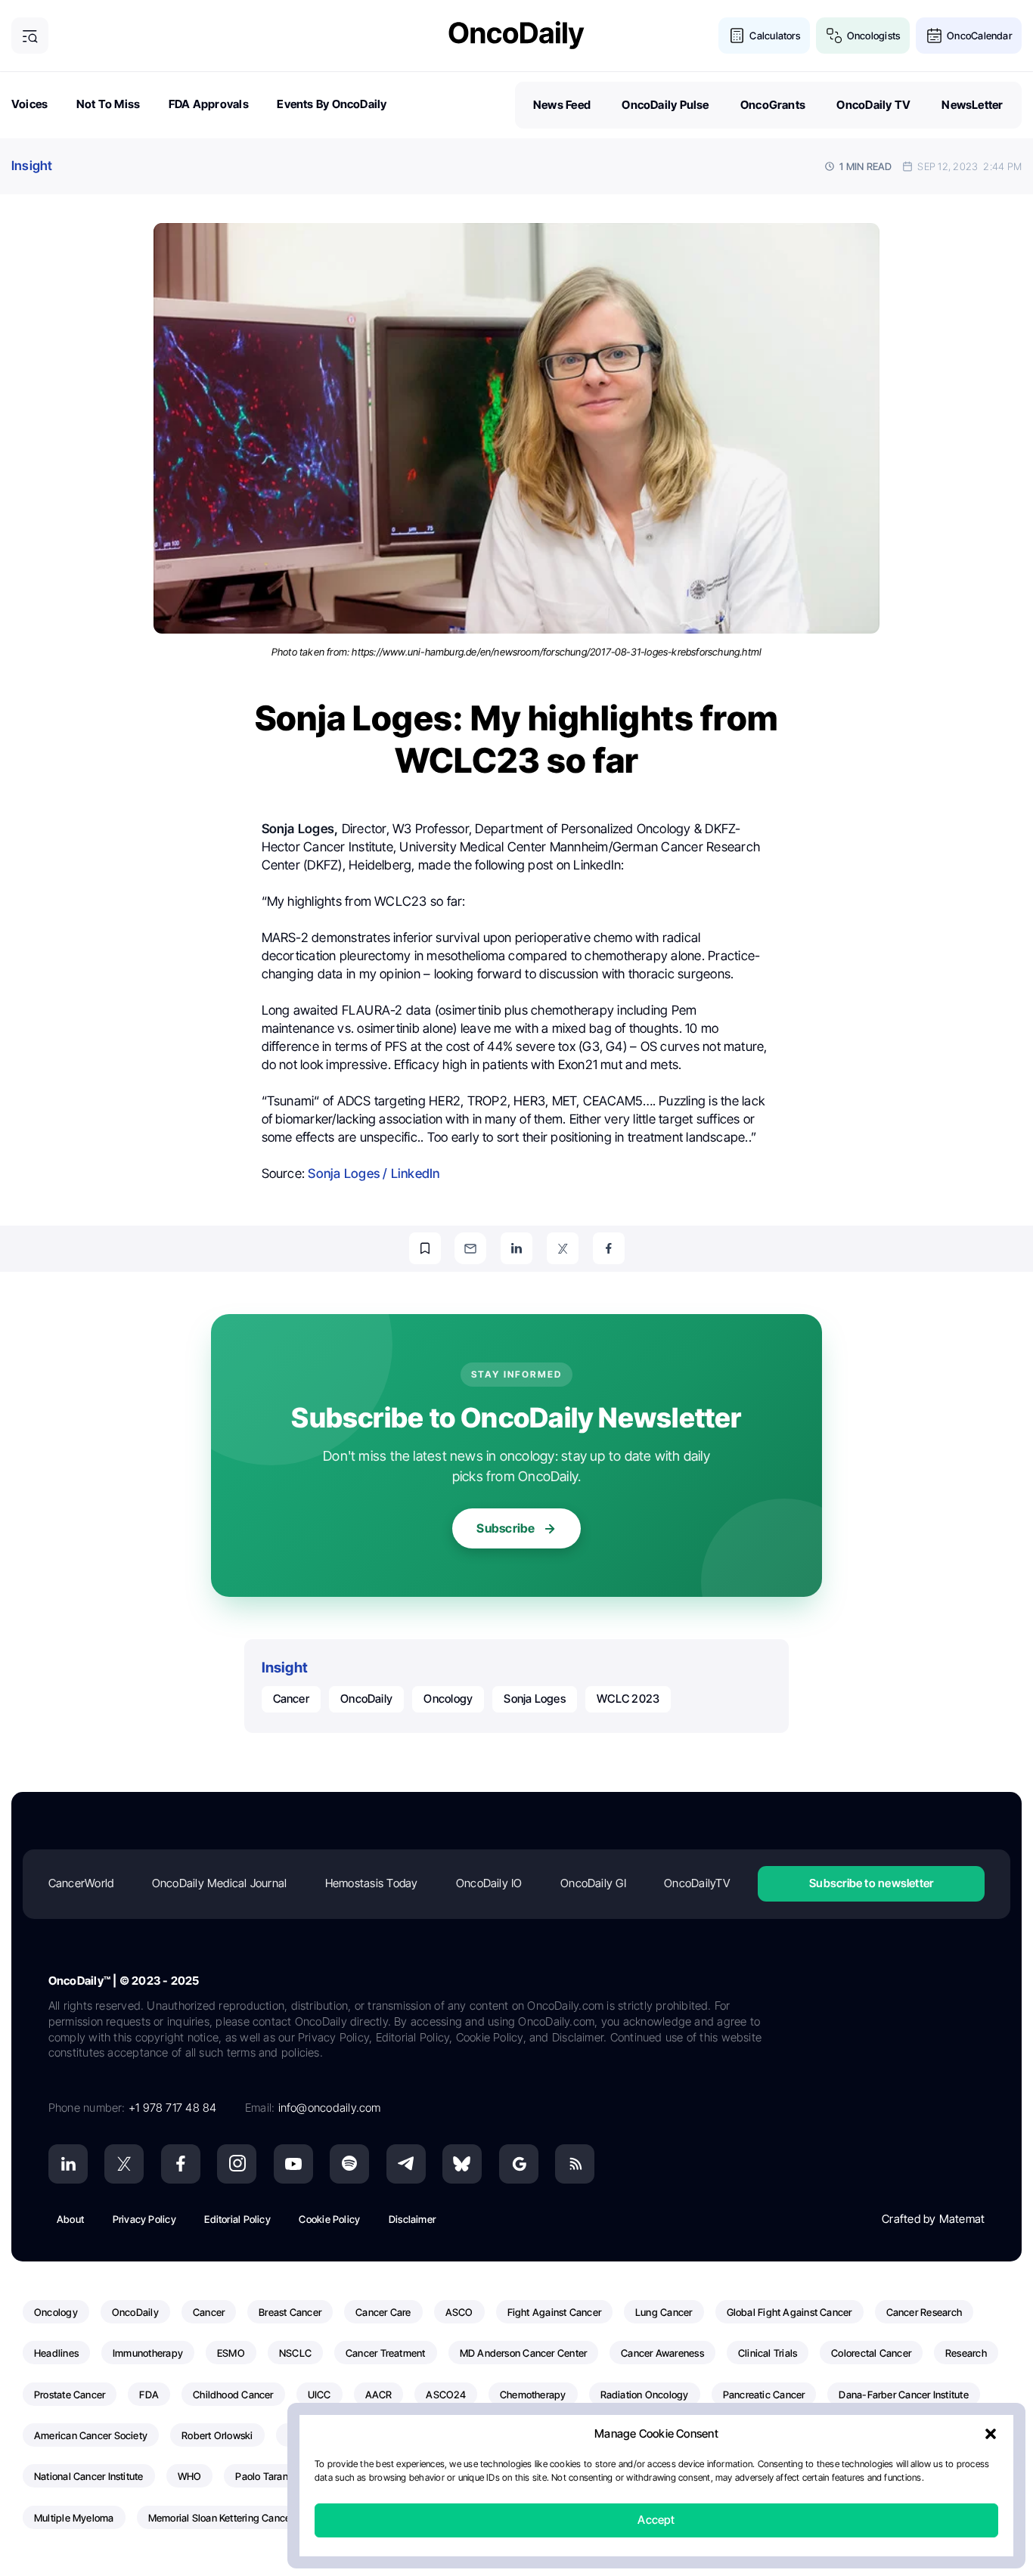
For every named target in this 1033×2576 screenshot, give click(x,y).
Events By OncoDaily (332, 104)
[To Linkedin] (516, 1248)
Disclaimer (412, 2219)
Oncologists (873, 36)
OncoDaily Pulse (665, 105)
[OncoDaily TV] (293, 2164)
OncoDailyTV (696, 1883)
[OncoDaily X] (124, 2164)
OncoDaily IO (489, 1883)
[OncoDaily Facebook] (181, 2164)
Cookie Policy (329, 2219)
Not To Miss (108, 104)
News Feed (562, 105)
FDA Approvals (209, 104)
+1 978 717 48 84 (173, 2108)
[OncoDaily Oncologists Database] (834, 36)
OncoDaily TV (873, 105)
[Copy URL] (425, 1248)
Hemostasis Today (372, 1883)
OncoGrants (773, 105)
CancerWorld (81, 1883)
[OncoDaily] (516, 35)
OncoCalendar (979, 36)
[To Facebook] (609, 1248)
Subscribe (506, 1528)
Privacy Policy (144, 2219)
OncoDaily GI (593, 1883)
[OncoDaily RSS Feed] (575, 2164)
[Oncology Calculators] (737, 36)
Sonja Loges (534, 1699)
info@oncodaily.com (330, 2108)
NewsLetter (972, 105)
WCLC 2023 (628, 1699)
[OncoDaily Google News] (519, 2164)
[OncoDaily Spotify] (349, 2164)
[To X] (563, 1248)
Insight (32, 166)
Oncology (448, 1699)
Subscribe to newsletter (871, 1883)
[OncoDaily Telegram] (406, 2164)
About (70, 2219)
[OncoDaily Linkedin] (68, 2164)
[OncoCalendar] (934, 36)
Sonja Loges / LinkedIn (374, 1173)
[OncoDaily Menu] (30, 36)
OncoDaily (366, 1699)
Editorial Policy (237, 2219)
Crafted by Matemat (933, 2219)
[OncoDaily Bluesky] (462, 2164)
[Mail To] (470, 1248)
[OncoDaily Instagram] (237, 2164)
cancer (291, 1699)
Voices (29, 104)
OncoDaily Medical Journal (220, 1883)
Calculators (774, 36)
